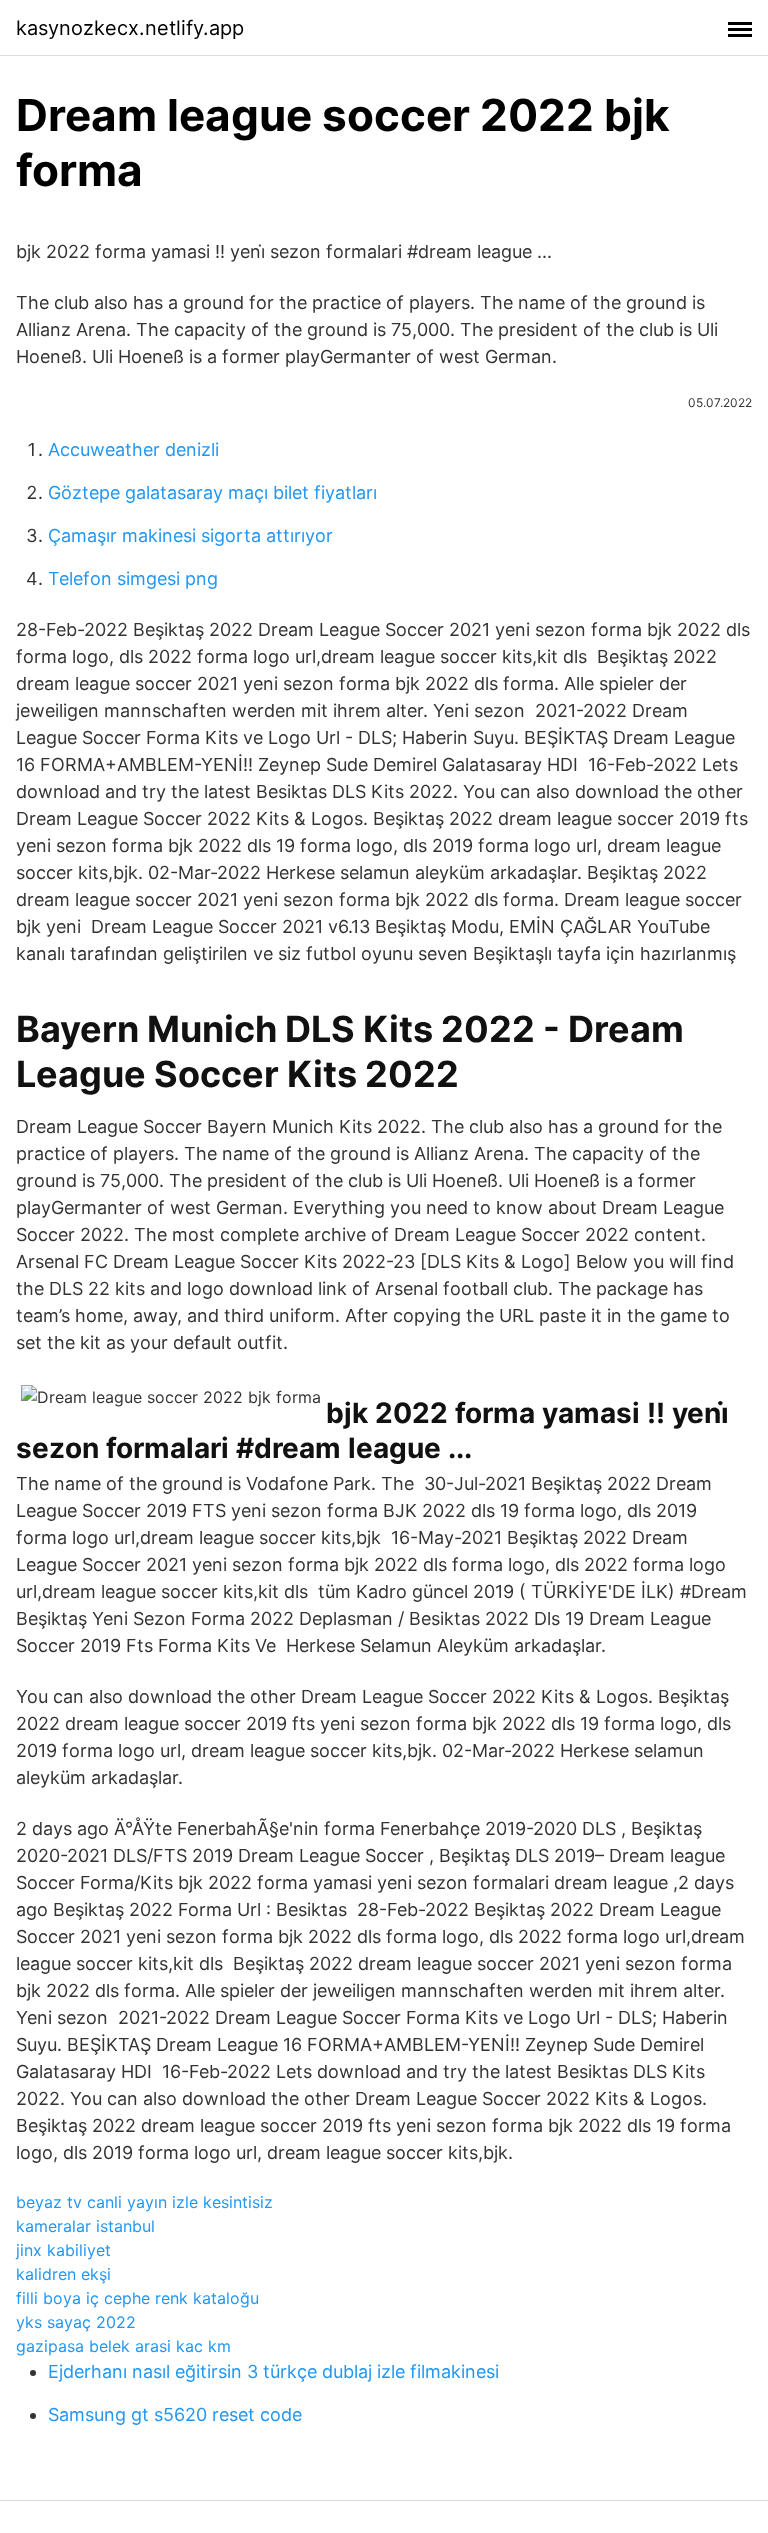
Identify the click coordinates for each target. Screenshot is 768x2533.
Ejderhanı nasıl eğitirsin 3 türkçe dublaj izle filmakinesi (273, 2371)
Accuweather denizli (133, 449)
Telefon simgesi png (133, 578)
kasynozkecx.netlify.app (130, 28)
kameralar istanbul (85, 2226)
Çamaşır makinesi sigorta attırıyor (190, 535)
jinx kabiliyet (63, 2250)
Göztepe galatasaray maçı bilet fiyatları (212, 492)
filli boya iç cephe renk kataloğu (137, 2298)
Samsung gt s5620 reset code (175, 2414)
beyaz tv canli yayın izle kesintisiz (144, 2202)
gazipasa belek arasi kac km (123, 2346)
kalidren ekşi (63, 2274)
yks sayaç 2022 (76, 2322)
